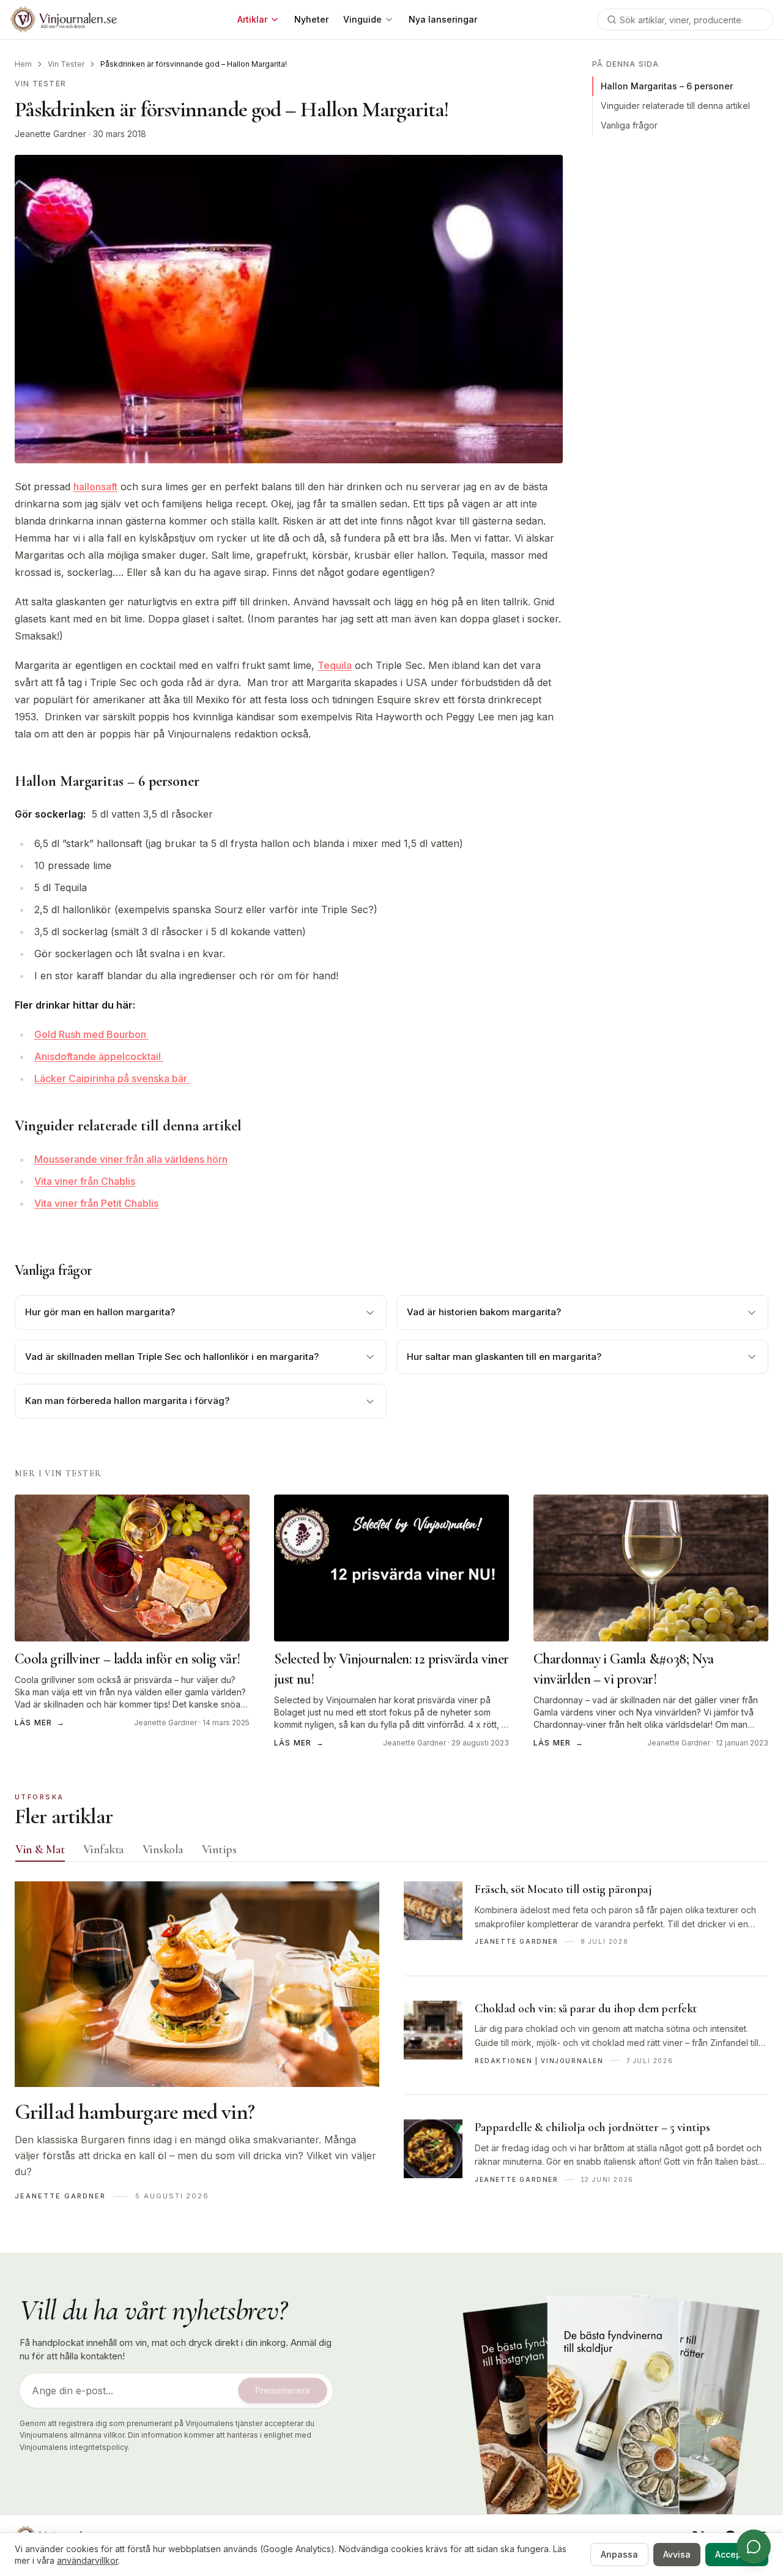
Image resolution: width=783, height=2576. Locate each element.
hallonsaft (95, 487)
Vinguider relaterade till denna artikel (675, 106)
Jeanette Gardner (50, 134)
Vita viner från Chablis (85, 1181)
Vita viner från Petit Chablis (96, 1203)
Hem (23, 64)
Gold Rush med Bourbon (91, 1034)
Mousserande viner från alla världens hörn (131, 1159)
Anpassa (619, 2554)
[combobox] (685, 20)
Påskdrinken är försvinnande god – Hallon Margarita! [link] (194, 64)
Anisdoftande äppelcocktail (99, 1056)
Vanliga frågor (629, 125)
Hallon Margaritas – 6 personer (667, 86)
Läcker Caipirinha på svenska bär (112, 1078)
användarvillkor (87, 2560)
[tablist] (391, 1852)
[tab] (40, 1850)
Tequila (335, 665)
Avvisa (677, 2554)
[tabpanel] (391, 2047)
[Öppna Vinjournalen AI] (754, 2547)
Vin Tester (66, 64)
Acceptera (737, 2554)
